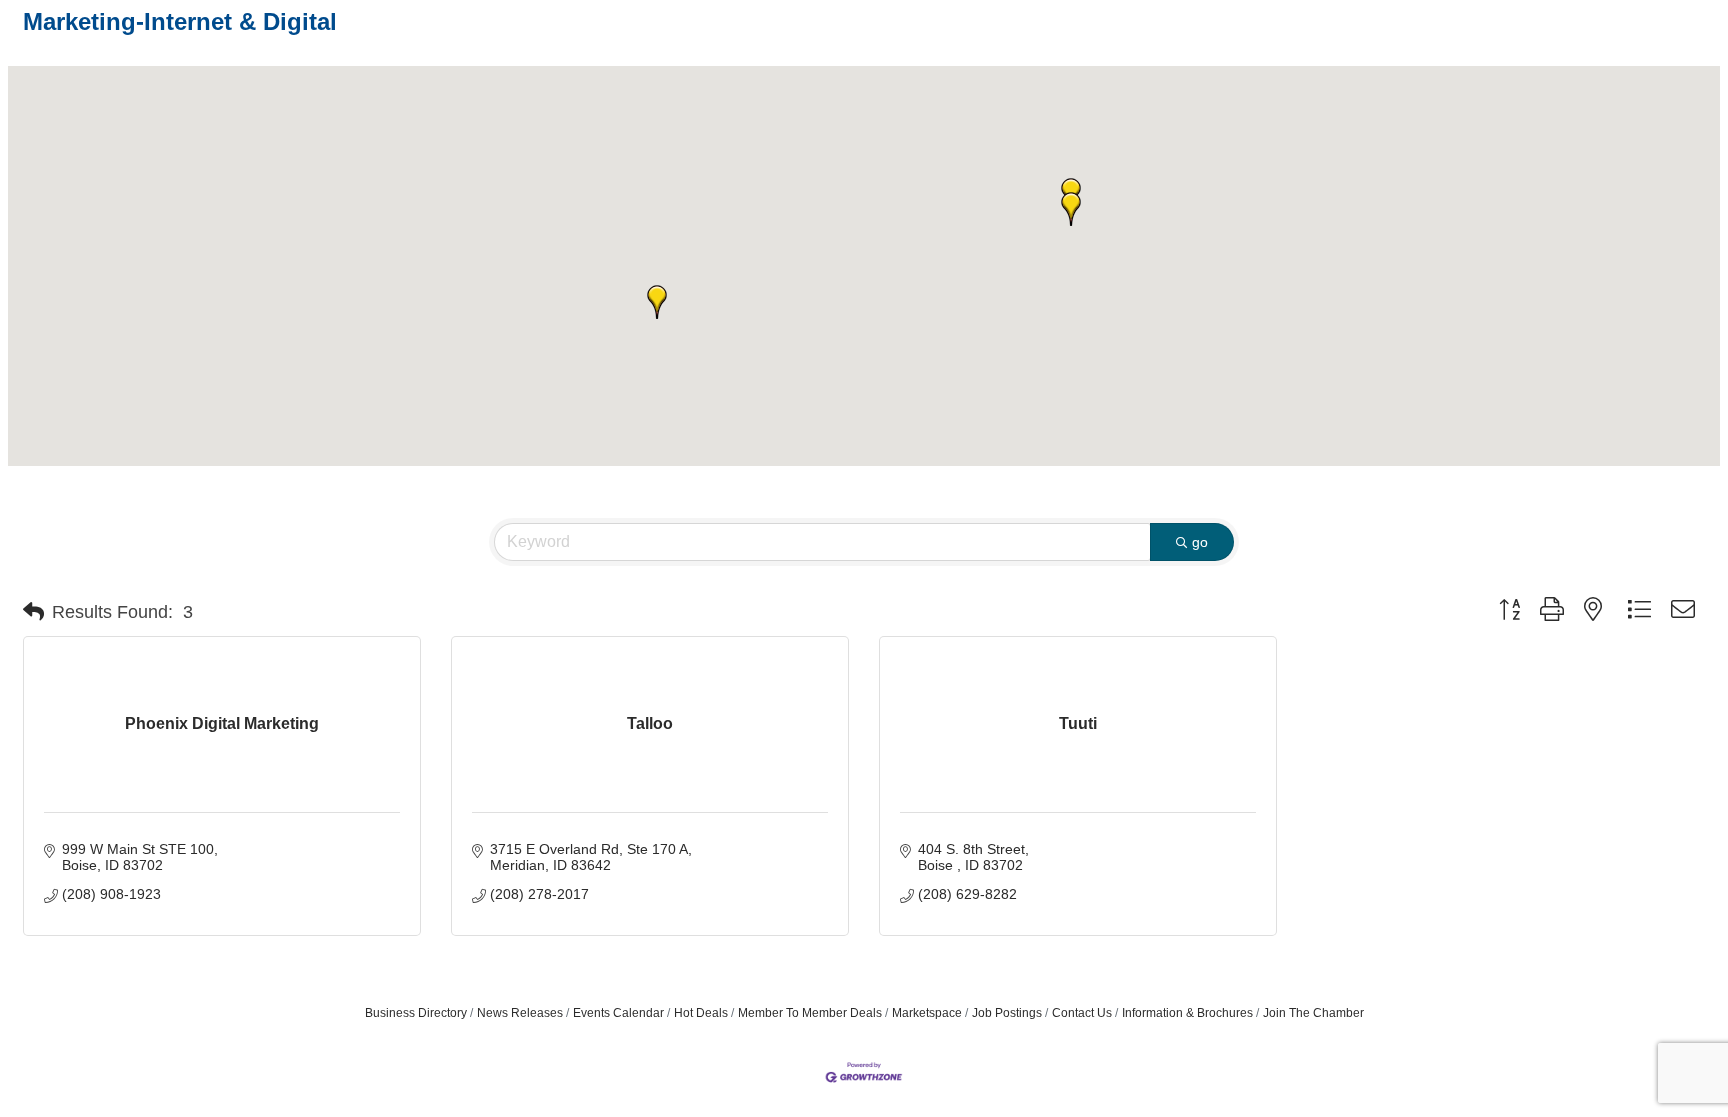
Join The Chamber (1313, 1013)
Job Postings (1007, 1013)
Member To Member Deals (810, 1013)
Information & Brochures (1187, 1013)
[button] (657, 302)
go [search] (1200, 542)
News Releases (520, 1013)
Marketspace (927, 1013)
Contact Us (1082, 1013)
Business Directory (416, 1013)
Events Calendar (618, 1013)
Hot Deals (701, 1013)
